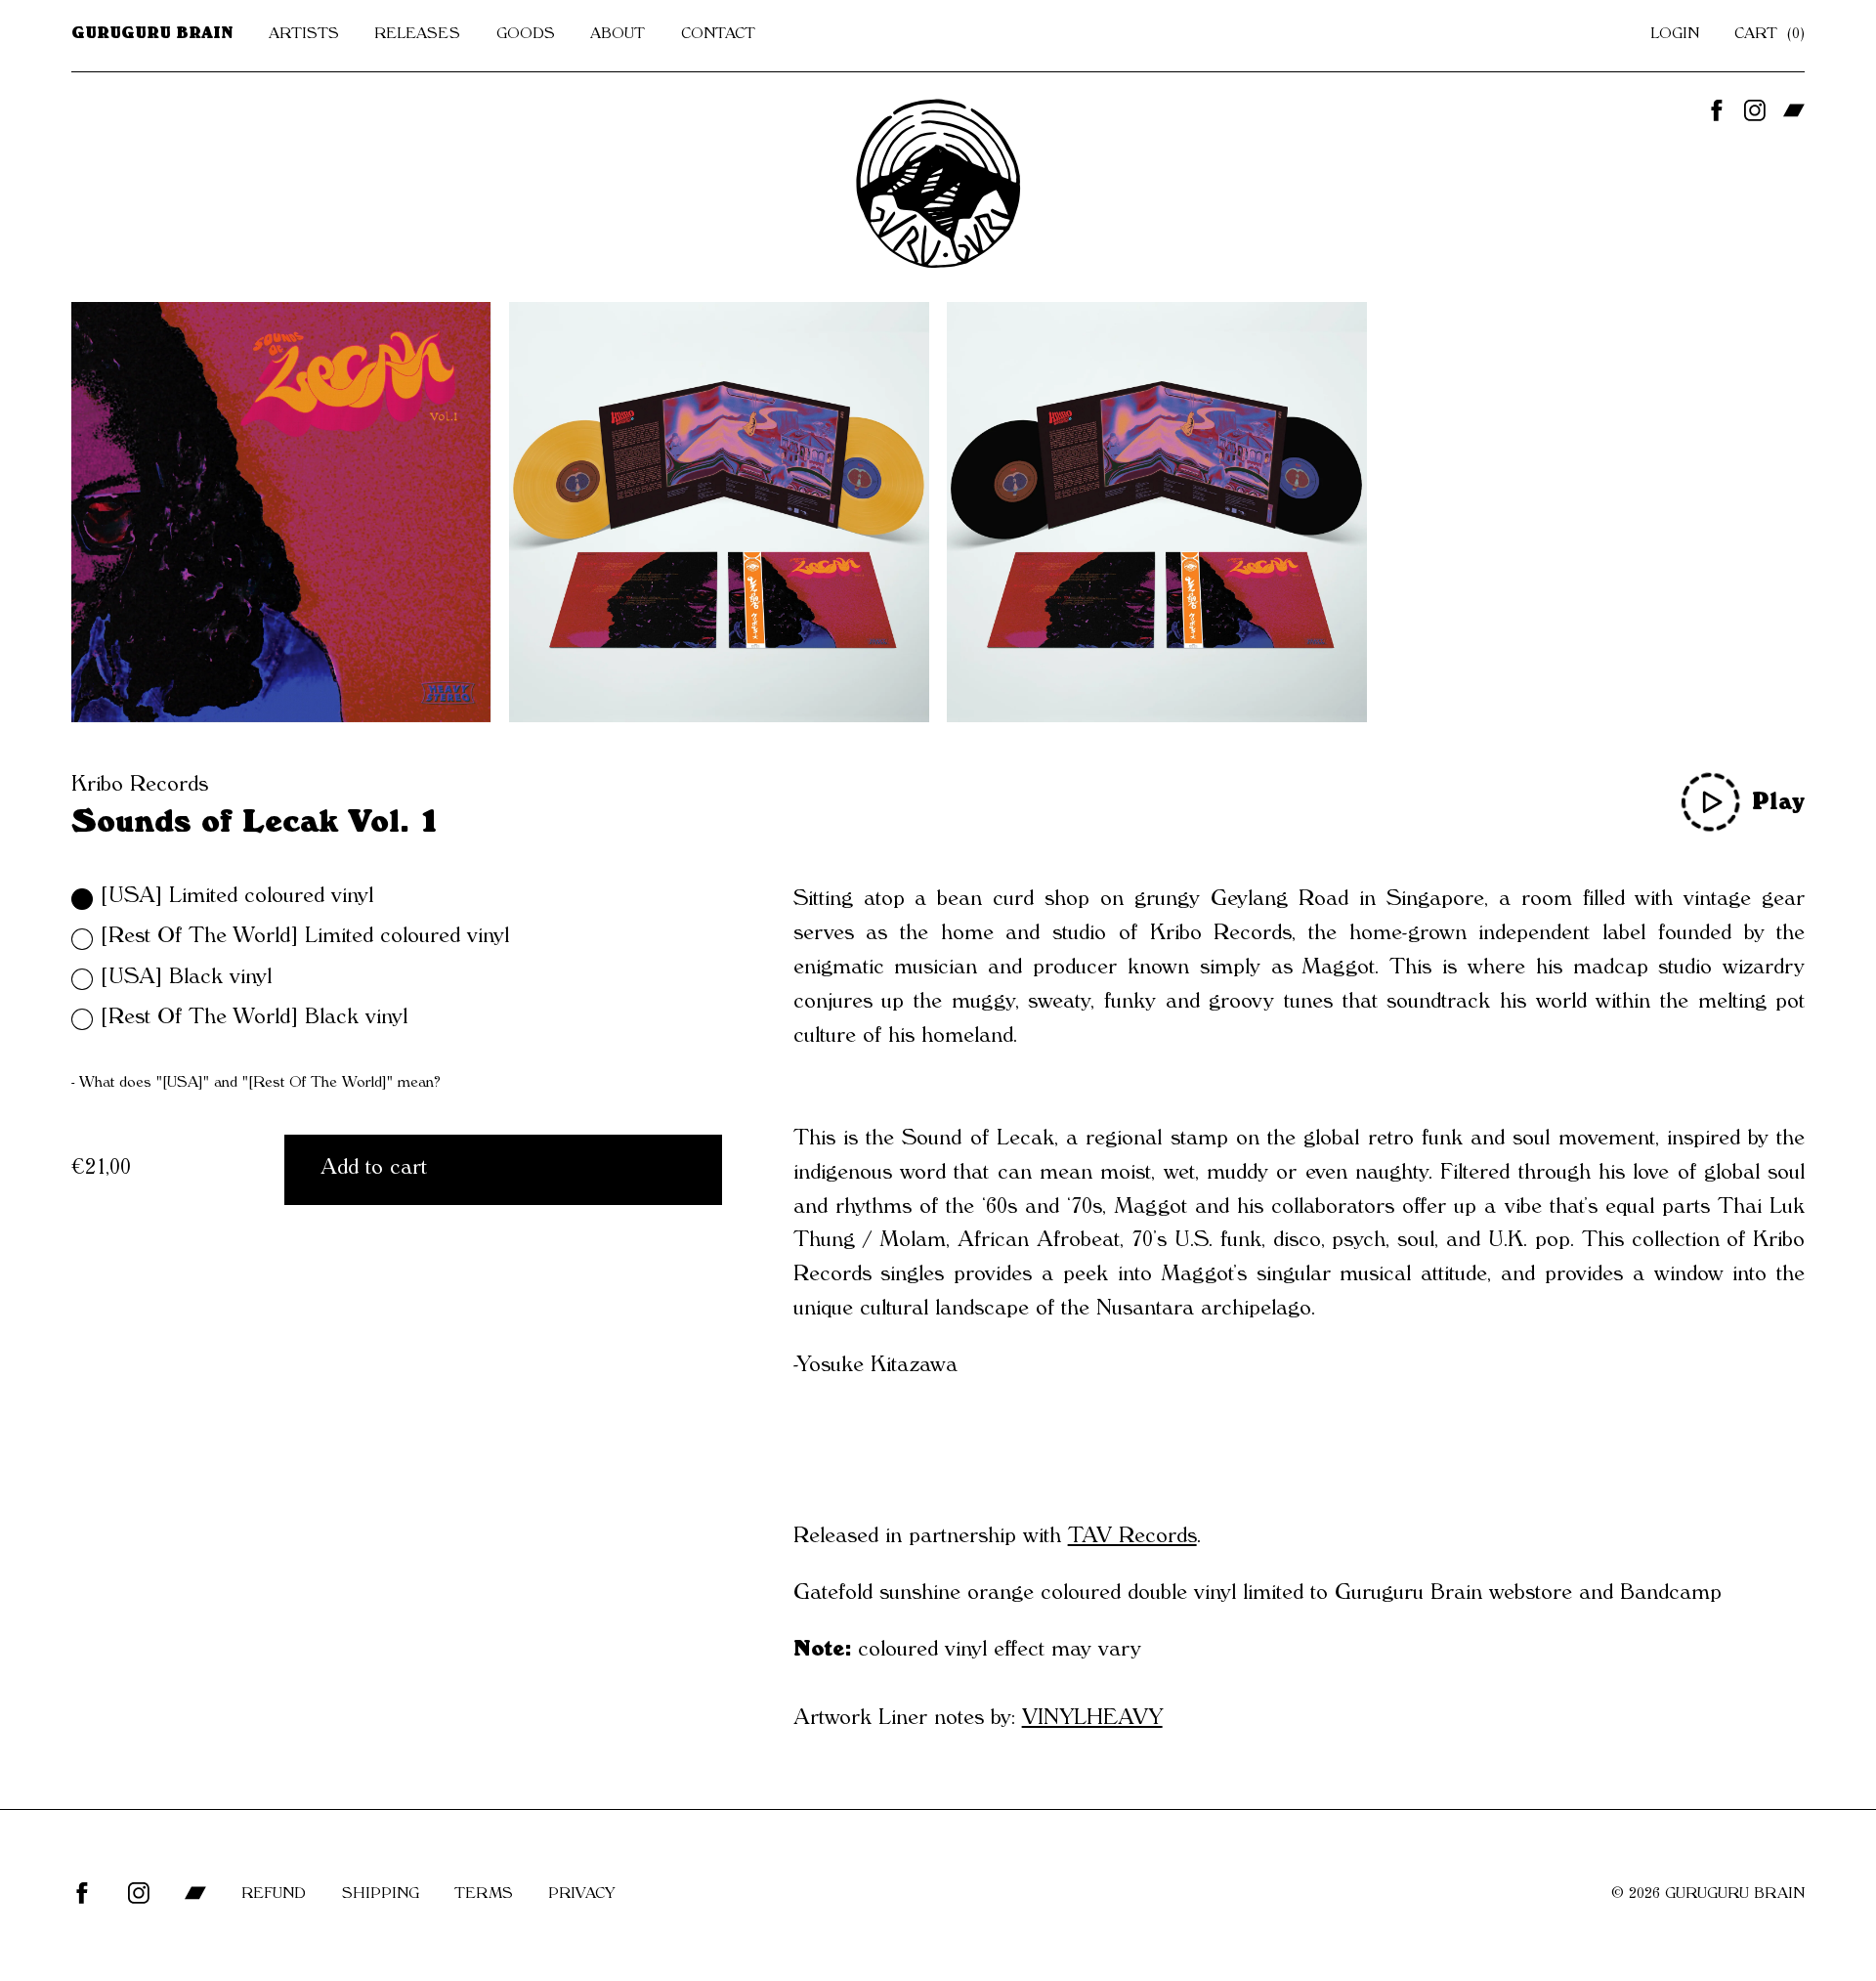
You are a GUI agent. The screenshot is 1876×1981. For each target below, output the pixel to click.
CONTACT (718, 35)
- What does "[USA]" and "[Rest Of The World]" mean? (256, 1084)
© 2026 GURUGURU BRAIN (1708, 1895)
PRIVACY (581, 1895)
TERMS (484, 1895)
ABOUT (618, 35)
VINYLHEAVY (1092, 1720)
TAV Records (1132, 1538)
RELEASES (417, 35)
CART (1767, 35)
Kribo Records (140, 787)
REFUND (274, 1895)
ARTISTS (304, 35)
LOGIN (1675, 35)
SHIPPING (381, 1895)
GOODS (526, 35)
